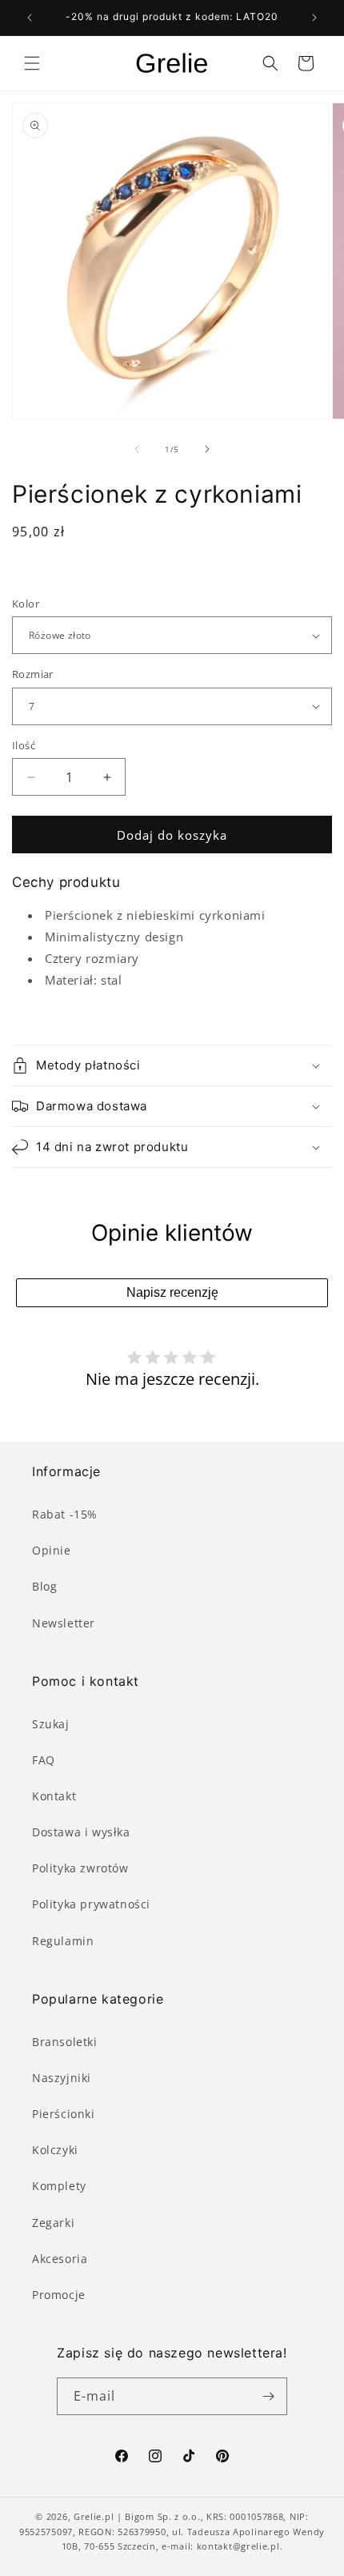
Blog (44, 1586)
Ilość (24, 745)
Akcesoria (60, 2259)
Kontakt (54, 1796)
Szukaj (51, 1724)
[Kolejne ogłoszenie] (314, 18)
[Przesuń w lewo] (137, 449)
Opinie (52, 1550)
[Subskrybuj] (269, 2396)
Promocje (59, 2295)
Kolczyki (55, 2150)
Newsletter (64, 1623)
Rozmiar (33, 674)
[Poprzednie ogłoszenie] (30, 18)
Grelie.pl (94, 2516)
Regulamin (63, 1941)
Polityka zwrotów (80, 1868)
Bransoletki (65, 2042)
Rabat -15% (65, 1514)
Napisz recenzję (172, 1292)
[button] (32, 63)
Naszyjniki (62, 2078)
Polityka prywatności (91, 1904)
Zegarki (53, 2223)
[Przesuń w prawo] (207, 449)
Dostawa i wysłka (81, 1832)
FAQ (44, 1760)
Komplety (59, 2186)
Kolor (26, 604)
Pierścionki (64, 2114)
